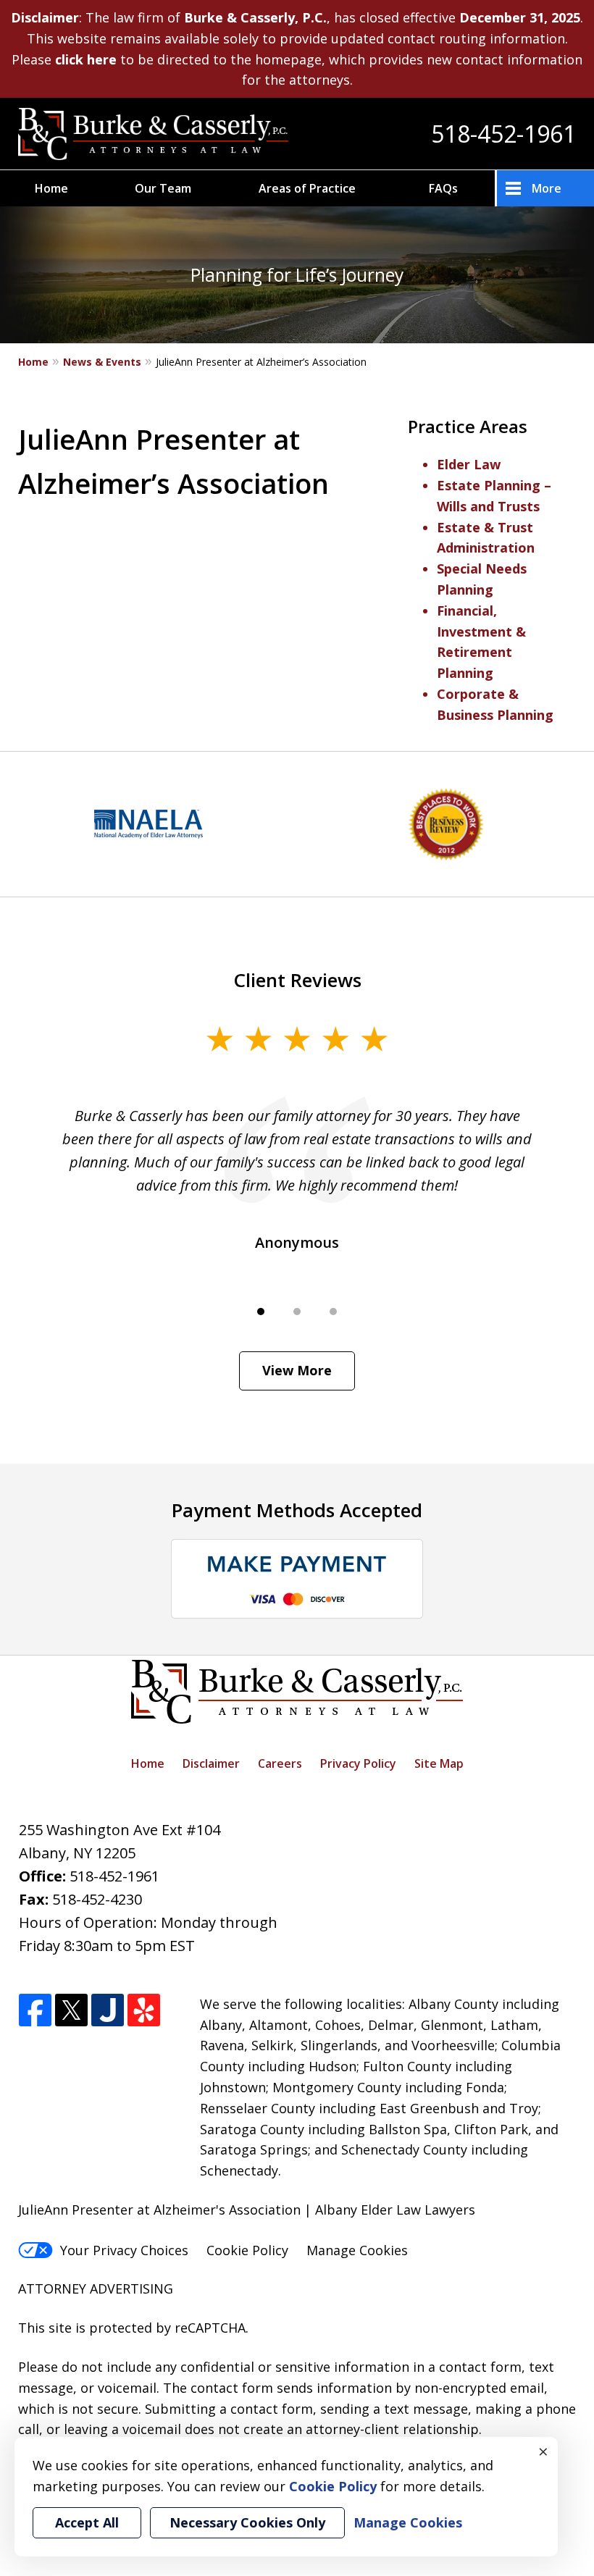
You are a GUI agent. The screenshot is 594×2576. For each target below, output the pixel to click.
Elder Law (469, 464)
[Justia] (108, 2011)
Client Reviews (297, 980)
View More (297, 1370)
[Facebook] (35, 2011)
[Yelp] (144, 2011)
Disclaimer (211, 1763)
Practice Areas (468, 426)
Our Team (163, 188)
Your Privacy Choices (124, 2250)
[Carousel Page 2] (297, 1312)
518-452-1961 (503, 134)
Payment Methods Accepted (297, 1510)
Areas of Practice (307, 188)
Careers (280, 1763)
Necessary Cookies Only (247, 2522)
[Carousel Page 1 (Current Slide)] (261, 1312)
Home (51, 188)
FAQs (443, 188)
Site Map (439, 1763)
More (547, 188)
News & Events (102, 362)
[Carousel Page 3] (333, 1312)
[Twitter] (71, 2011)
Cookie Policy (247, 2250)
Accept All (87, 2522)
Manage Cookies (357, 2250)
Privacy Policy (358, 1763)
